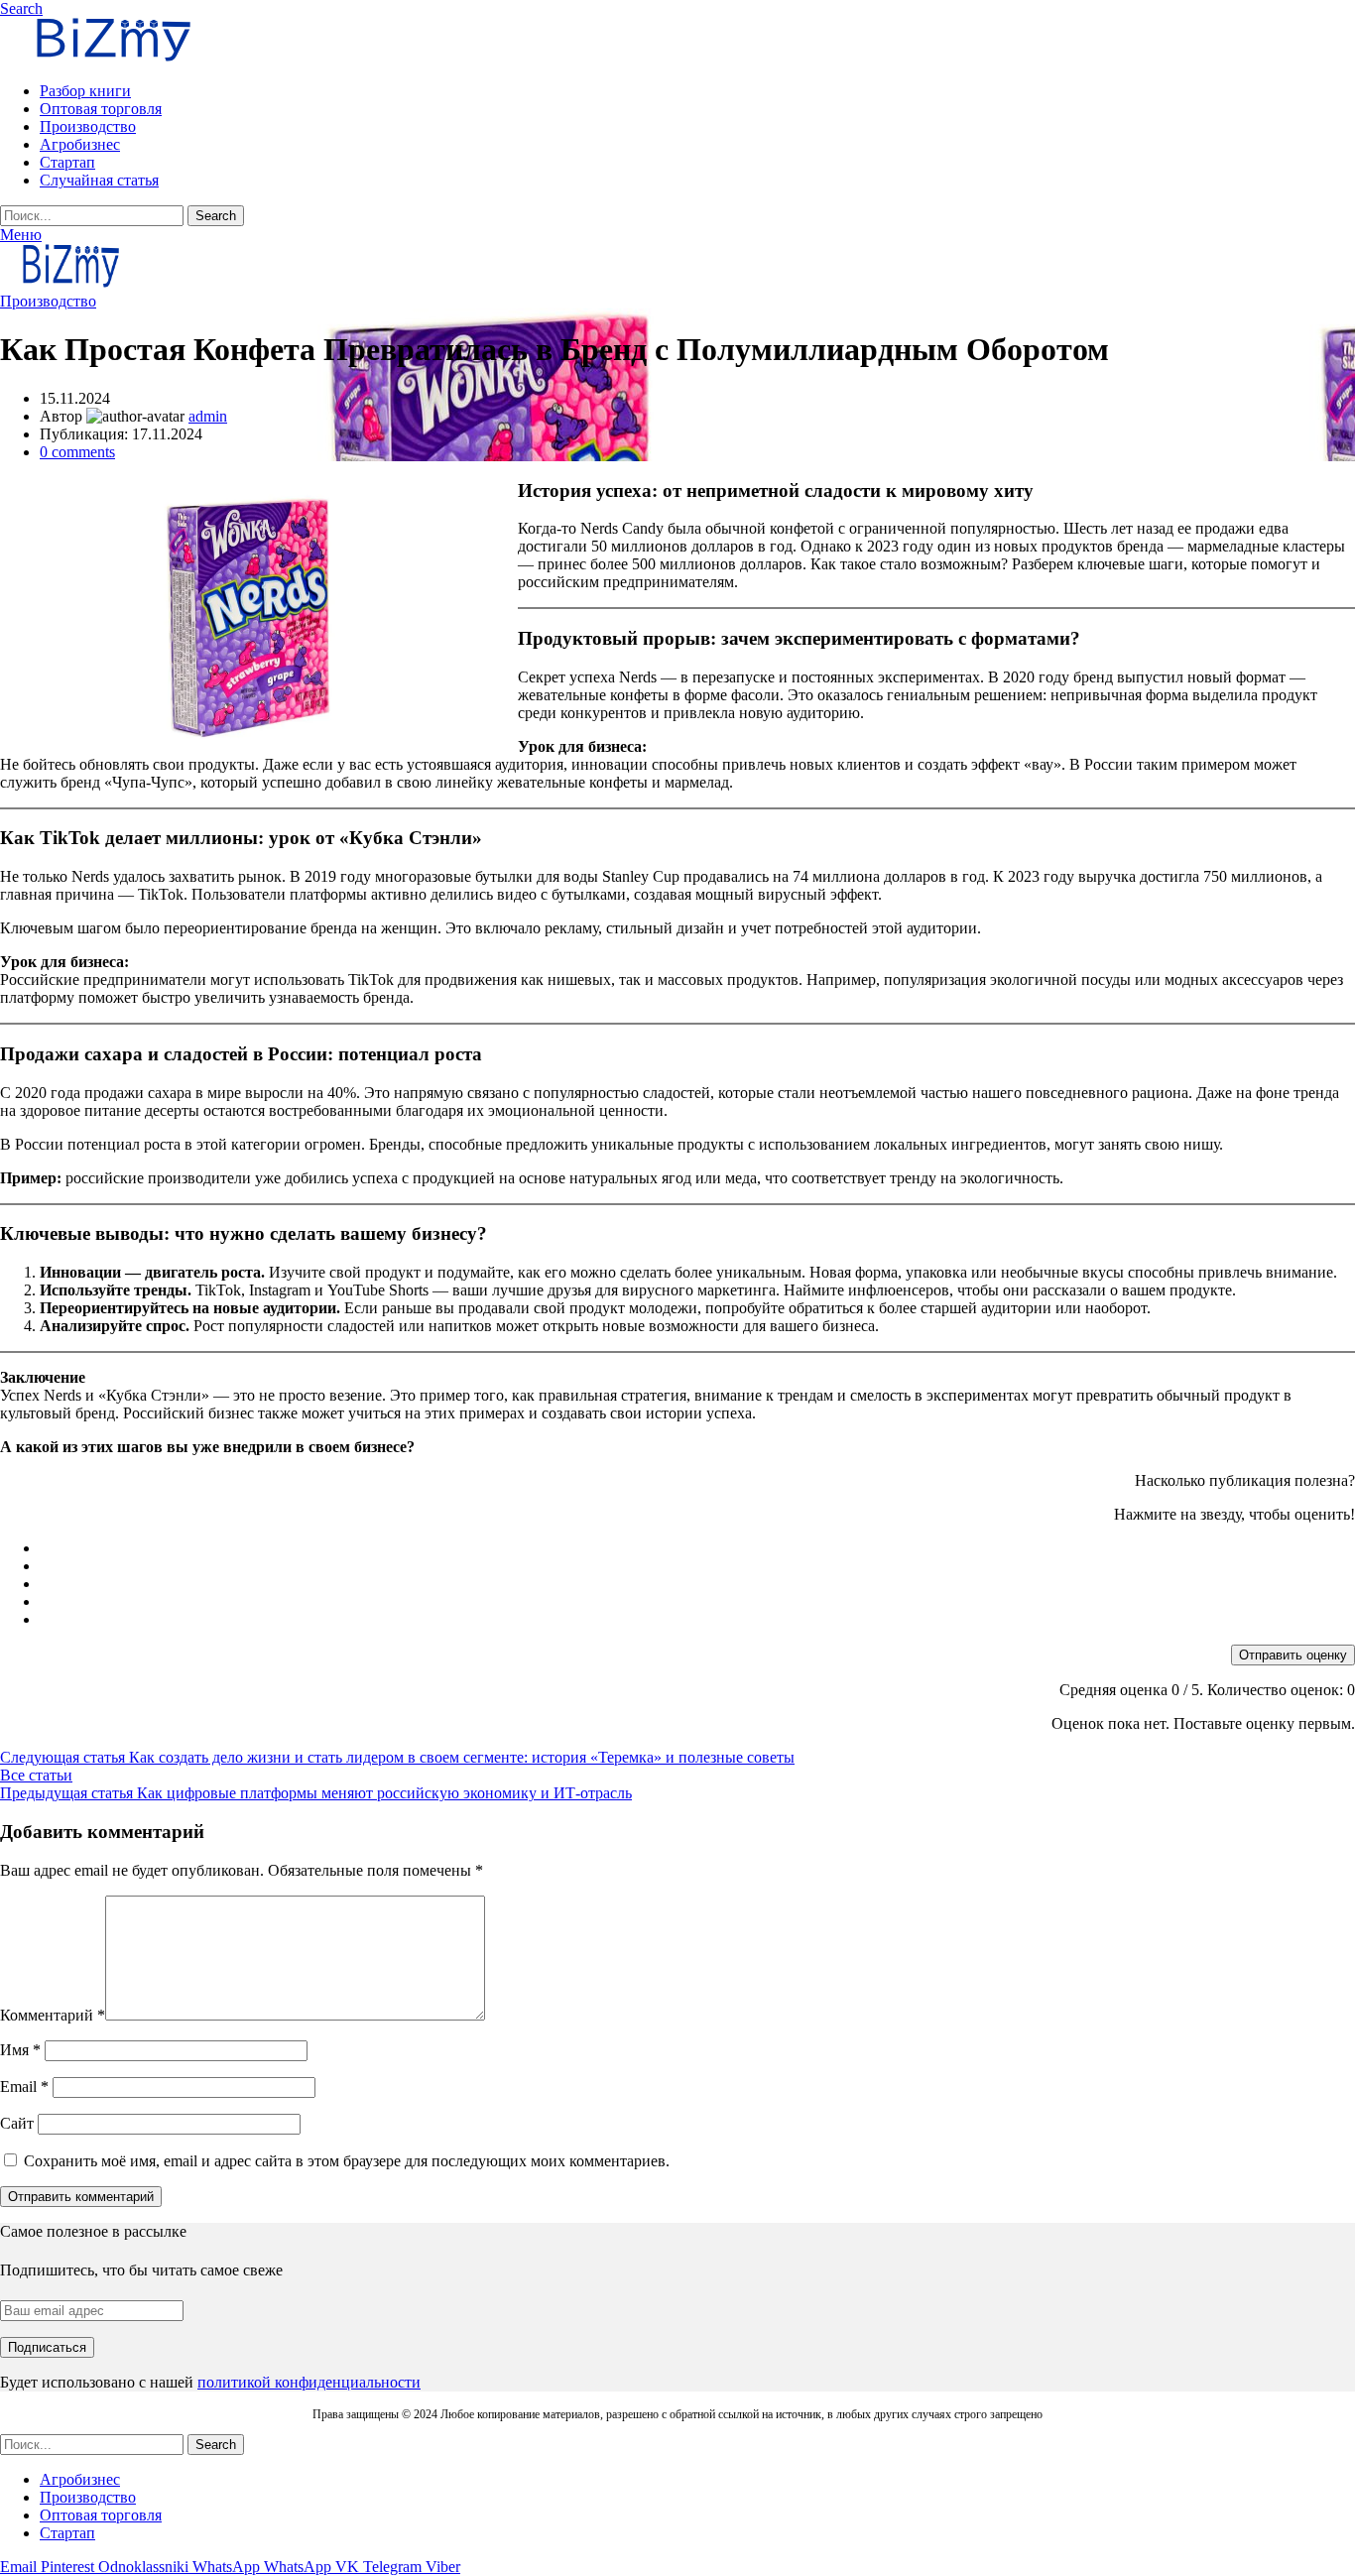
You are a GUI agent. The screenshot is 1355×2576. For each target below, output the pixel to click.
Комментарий (53, 2015)
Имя (20, 2050)
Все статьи (36, 1775)
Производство (48, 301)
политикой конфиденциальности (309, 2382)
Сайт (17, 2123)
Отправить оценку (1293, 1655)
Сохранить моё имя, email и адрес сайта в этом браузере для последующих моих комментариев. (347, 2161)
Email (24, 2086)
